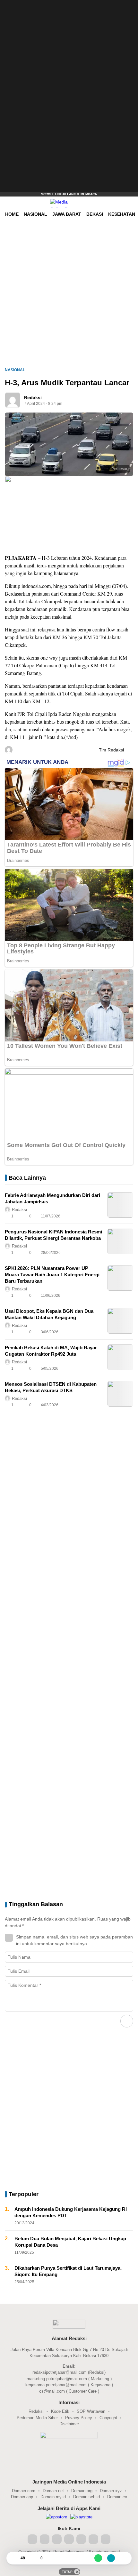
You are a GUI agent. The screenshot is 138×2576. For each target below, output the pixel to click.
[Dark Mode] (132, 203)
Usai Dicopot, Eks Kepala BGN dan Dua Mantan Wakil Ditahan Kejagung (49, 1314)
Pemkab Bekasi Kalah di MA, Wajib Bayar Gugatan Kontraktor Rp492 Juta (51, 1351)
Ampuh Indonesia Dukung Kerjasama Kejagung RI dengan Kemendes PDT (71, 2212)
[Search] (122, 203)
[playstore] (81, 2517)
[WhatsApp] (98, 2558)
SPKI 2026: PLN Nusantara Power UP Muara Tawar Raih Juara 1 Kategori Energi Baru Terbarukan (52, 1275)
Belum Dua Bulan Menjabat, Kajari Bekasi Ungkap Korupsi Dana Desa (70, 2242)
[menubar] (8, 203)
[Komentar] (34, 2558)
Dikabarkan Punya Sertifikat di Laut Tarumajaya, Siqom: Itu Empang (68, 2271)
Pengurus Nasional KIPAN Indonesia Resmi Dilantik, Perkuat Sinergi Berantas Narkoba (53, 1235)
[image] (120, 1205)
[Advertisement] (61, 96)
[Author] (13, 400)
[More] (100, 1216)
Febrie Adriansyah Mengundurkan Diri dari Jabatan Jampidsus (52, 1198)
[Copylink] (111, 2558)
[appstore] (56, 2517)
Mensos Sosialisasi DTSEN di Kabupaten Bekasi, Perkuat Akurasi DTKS (51, 1387)
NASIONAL (15, 370)
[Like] (14, 2558)
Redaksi (33, 397)
